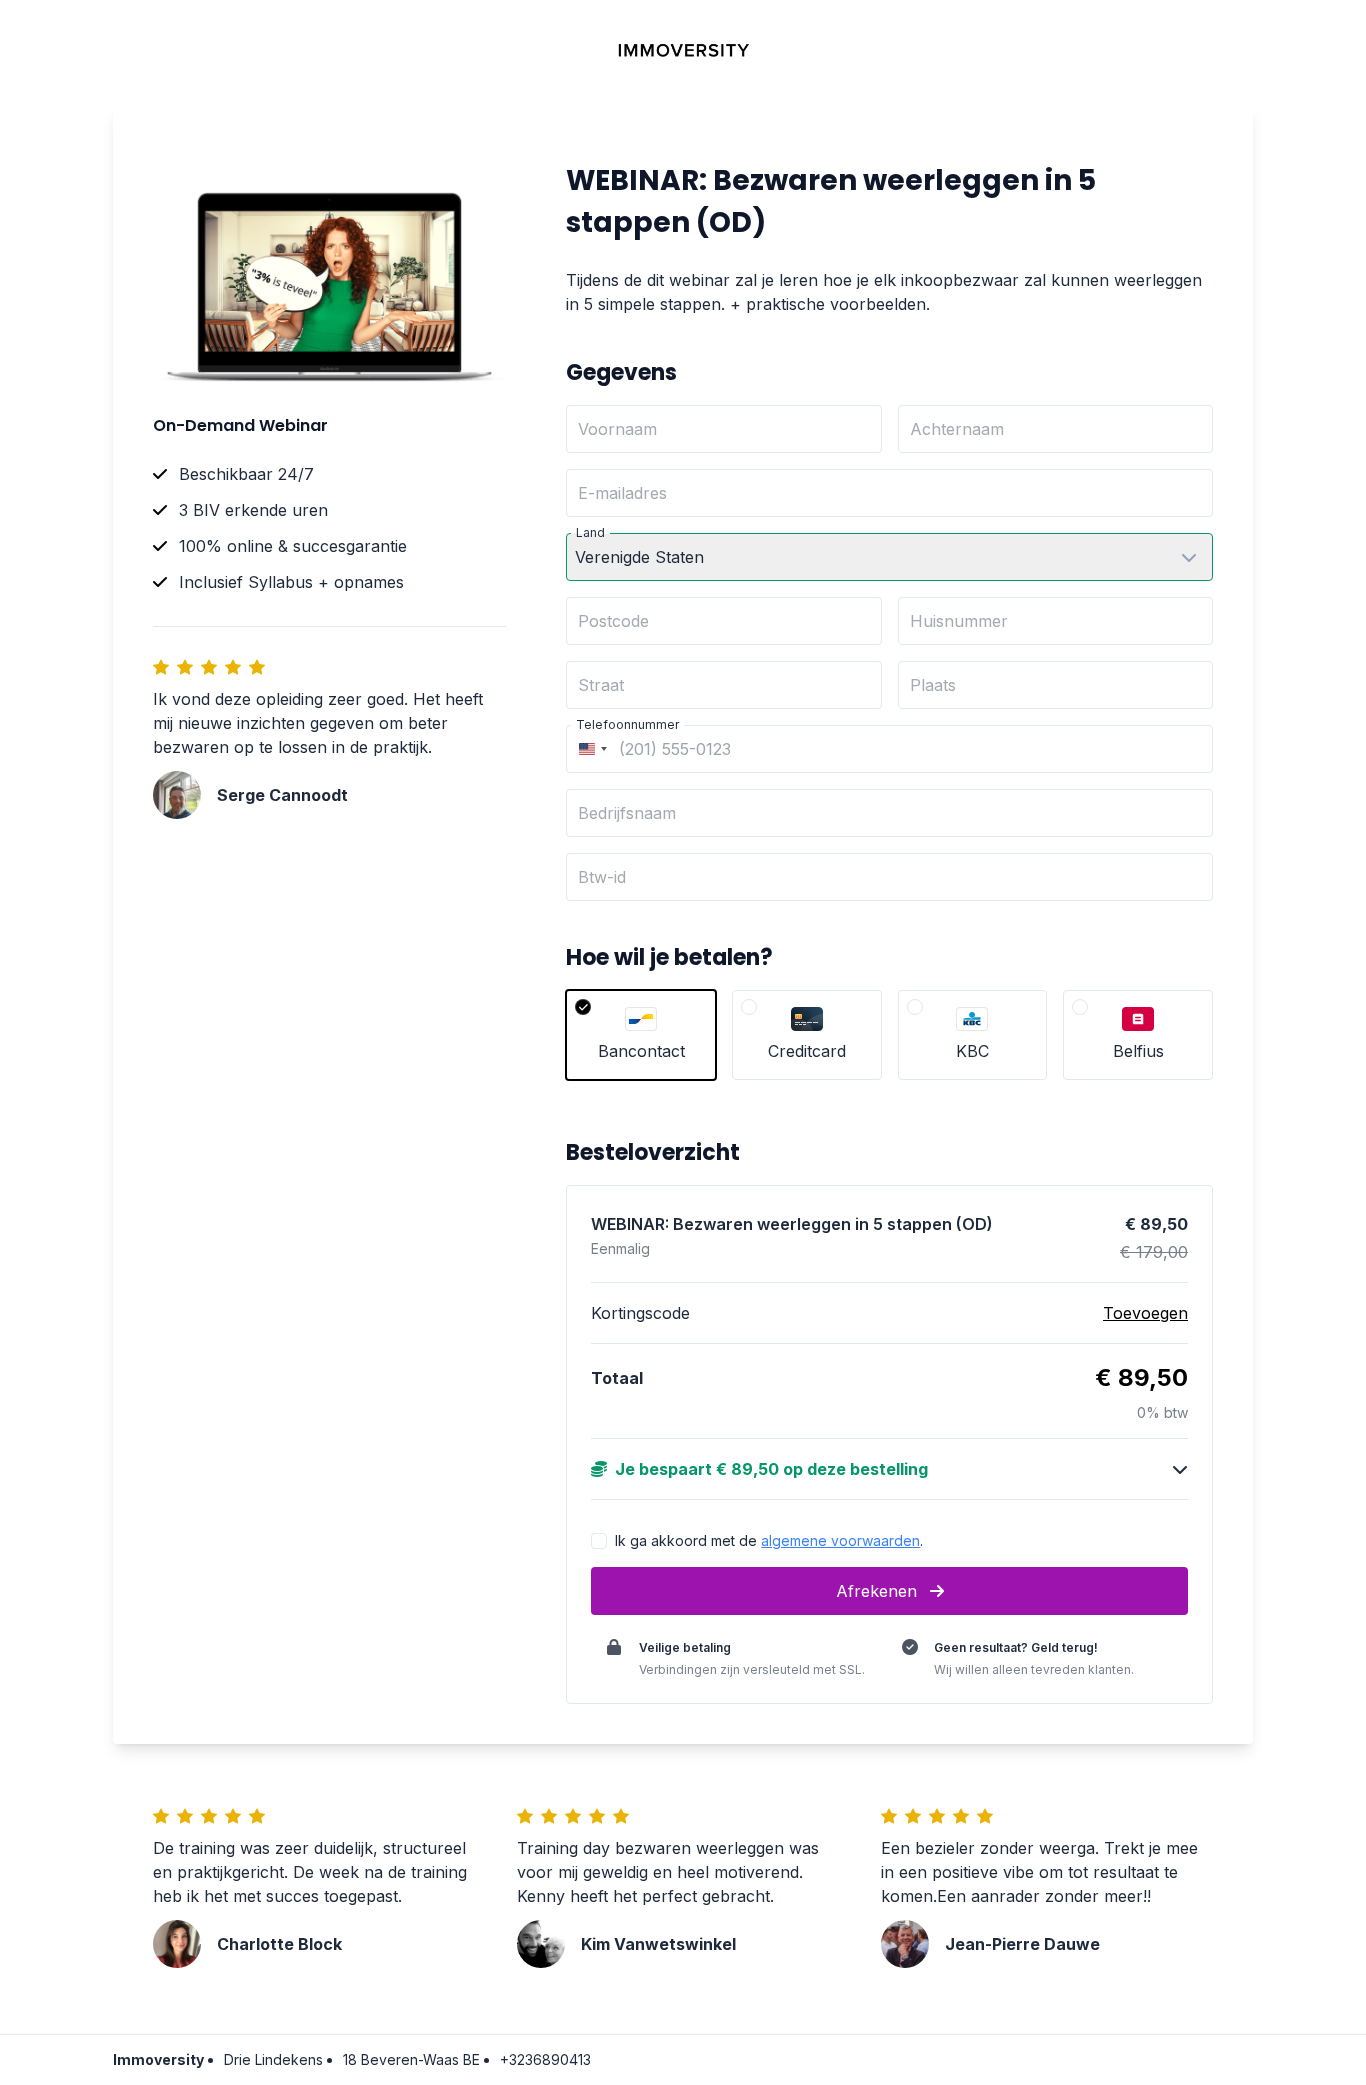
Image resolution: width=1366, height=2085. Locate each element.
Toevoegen (1145, 1313)
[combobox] (590, 749)
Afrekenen (879, 1591)
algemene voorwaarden (840, 1540)
